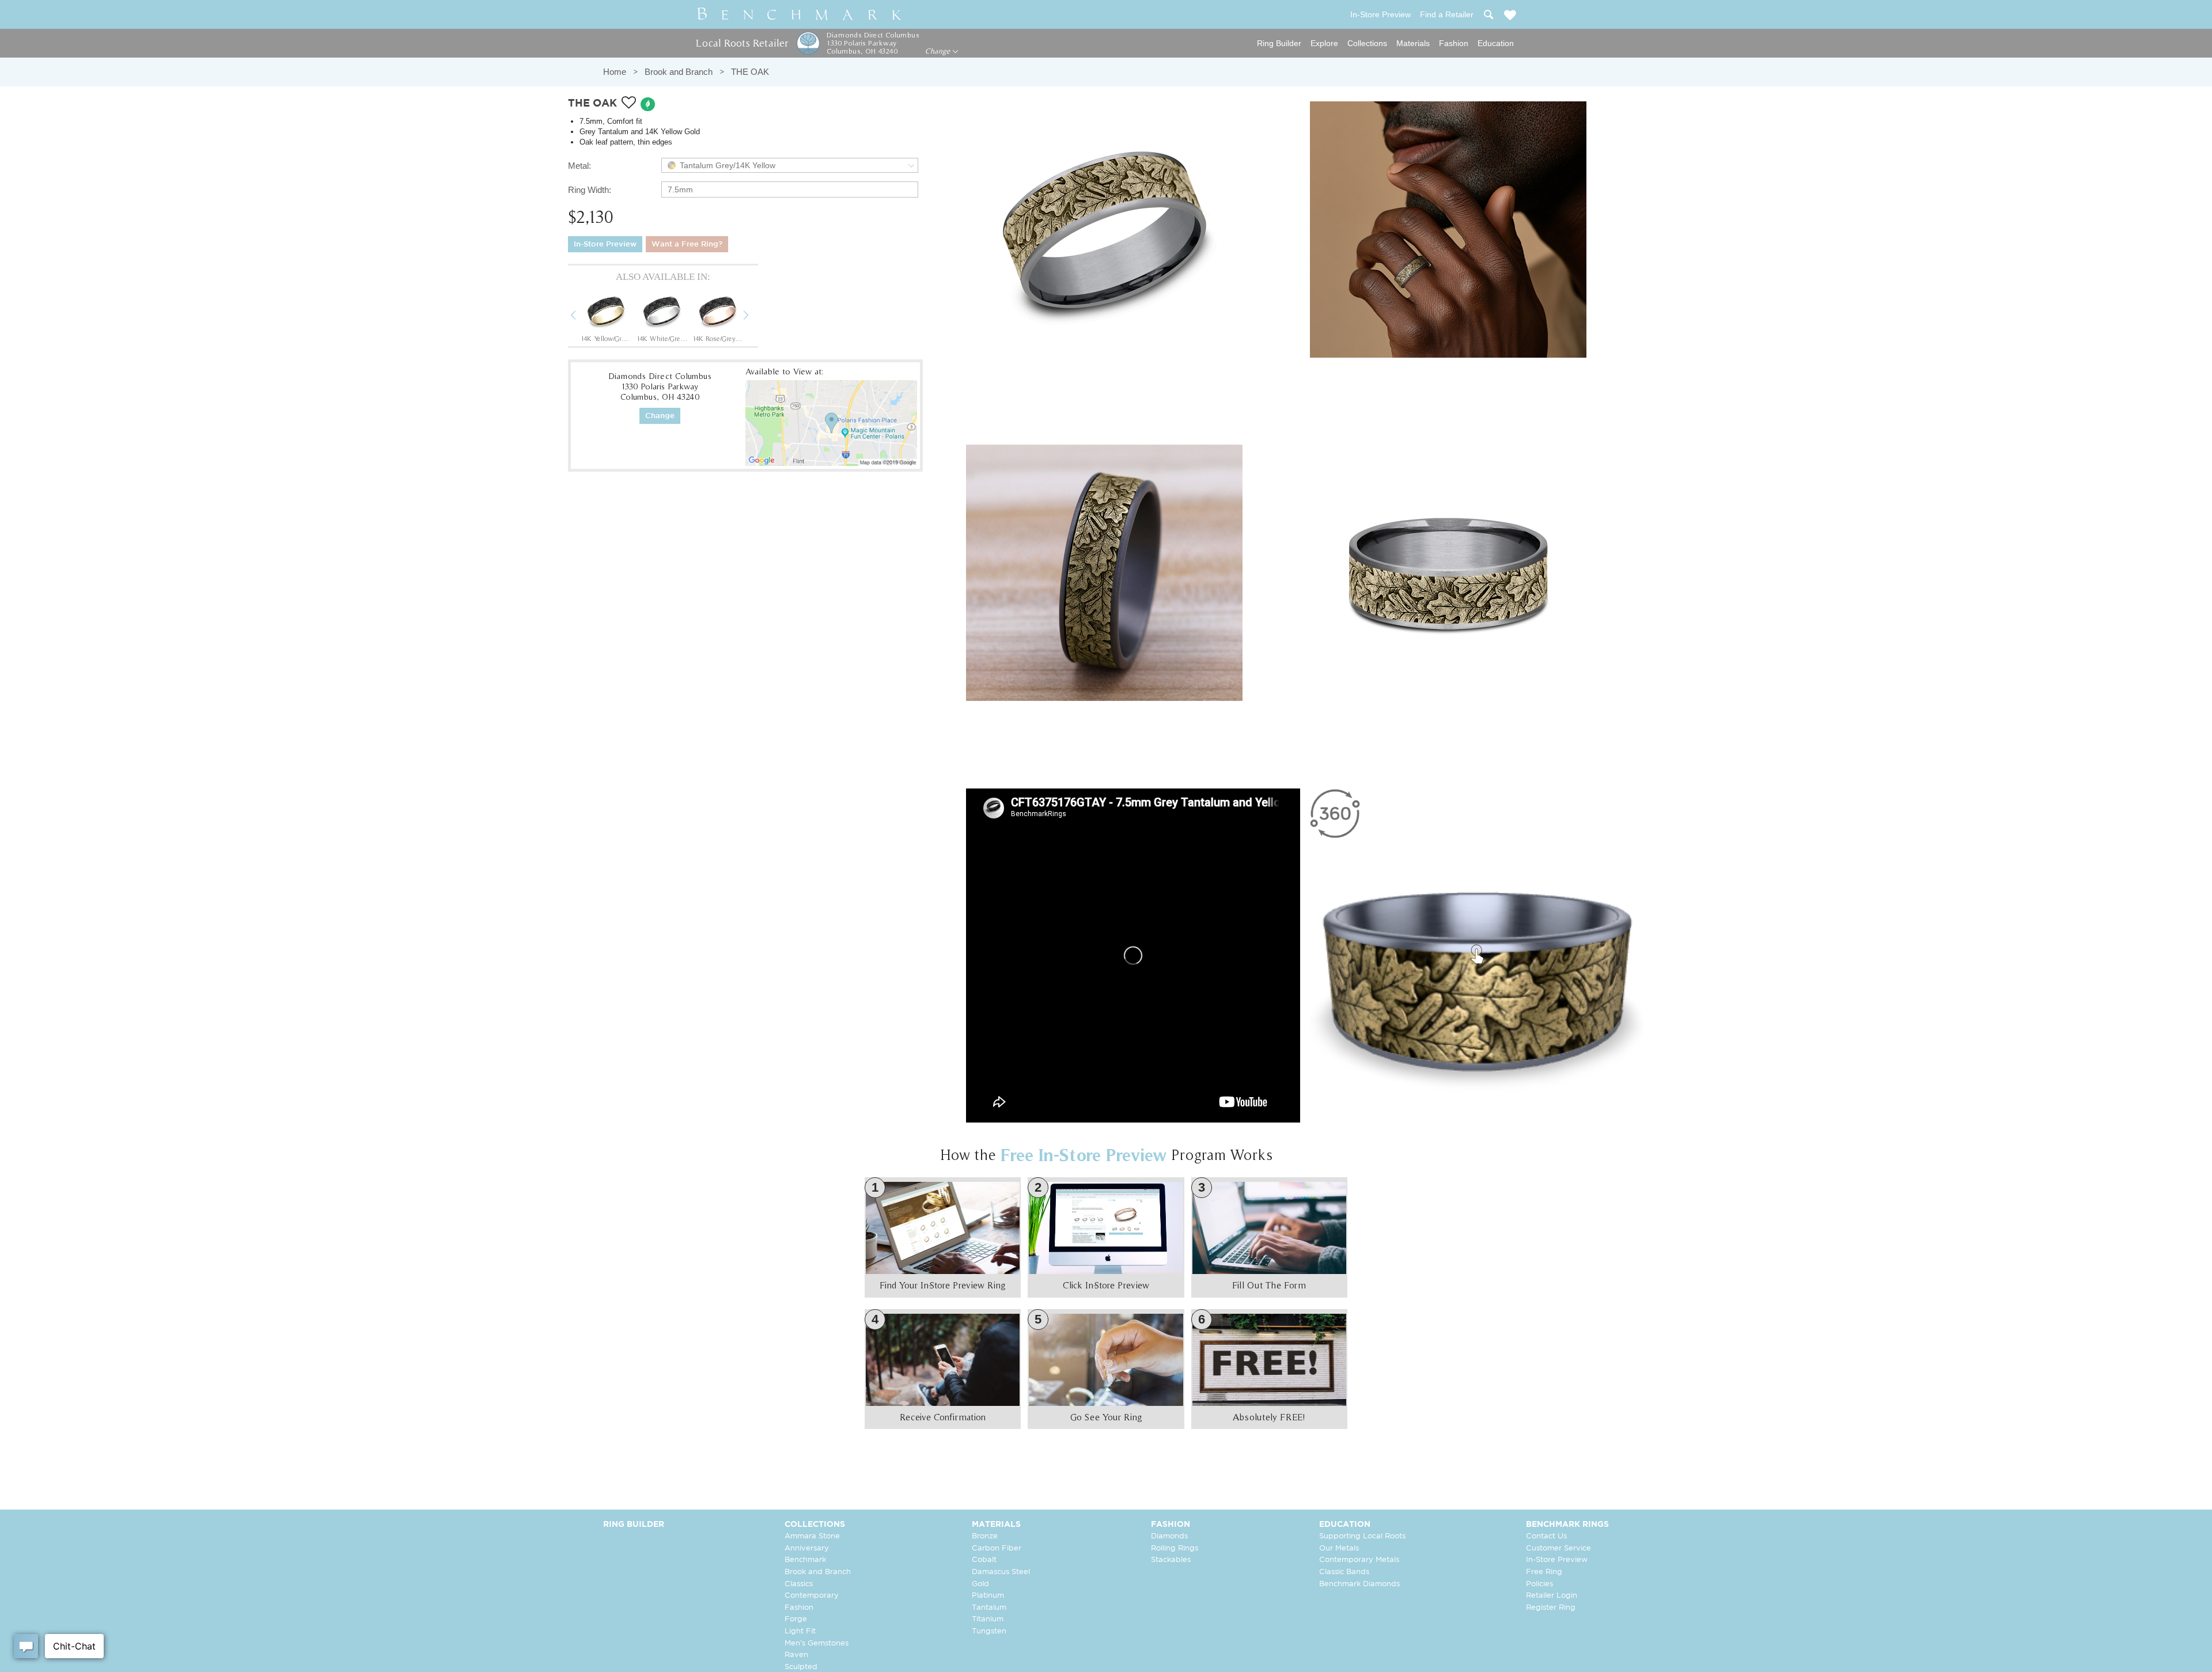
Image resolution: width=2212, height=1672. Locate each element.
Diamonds (1169, 1536)
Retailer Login (1552, 1596)
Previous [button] (582, 317)
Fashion (1454, 43)
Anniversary (807, 1548)
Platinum (988, 1596)
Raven (796, 1655)
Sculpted (801, 1667)
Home (615, 72)
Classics (799, 1584)
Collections (1367, 43)
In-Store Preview (605, 244)
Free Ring (1544, 1572)
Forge (796, 1619)
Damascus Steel (1001, 1572)
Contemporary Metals (1359, 1560)
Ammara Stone (812, 1536)
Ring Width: (590, 190)
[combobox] (790, 165)
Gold (980, 1584)
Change (939, 51)
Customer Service (1558, 1548)
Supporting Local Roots (1362, 1536)
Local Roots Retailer (742, 43)
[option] (606, 316)
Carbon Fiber (997, 1548)
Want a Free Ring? (687, 244)
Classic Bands (1344, 1572)
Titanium (988, 1619)
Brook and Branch (679, 72)
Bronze (985, 1536)
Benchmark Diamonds (1359, 1584)
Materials (1413, 43)
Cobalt (984, 1560)
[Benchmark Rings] (800, 14)
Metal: (579, 166)
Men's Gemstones (817, 1643)
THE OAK (750, 72)
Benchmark (805, 1560)
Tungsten (989, 1631)
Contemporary (812, 1596)
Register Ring (1551, 1608)
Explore (1324, 43)
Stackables (1171, 1560)
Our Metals (1339, 1548)
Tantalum (989, 1608)
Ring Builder (1279, 43)
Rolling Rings (1175, 1548)
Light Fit (800, 1631)
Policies (1539, 1584)
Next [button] (755, 317)
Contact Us (1546, 1536)
